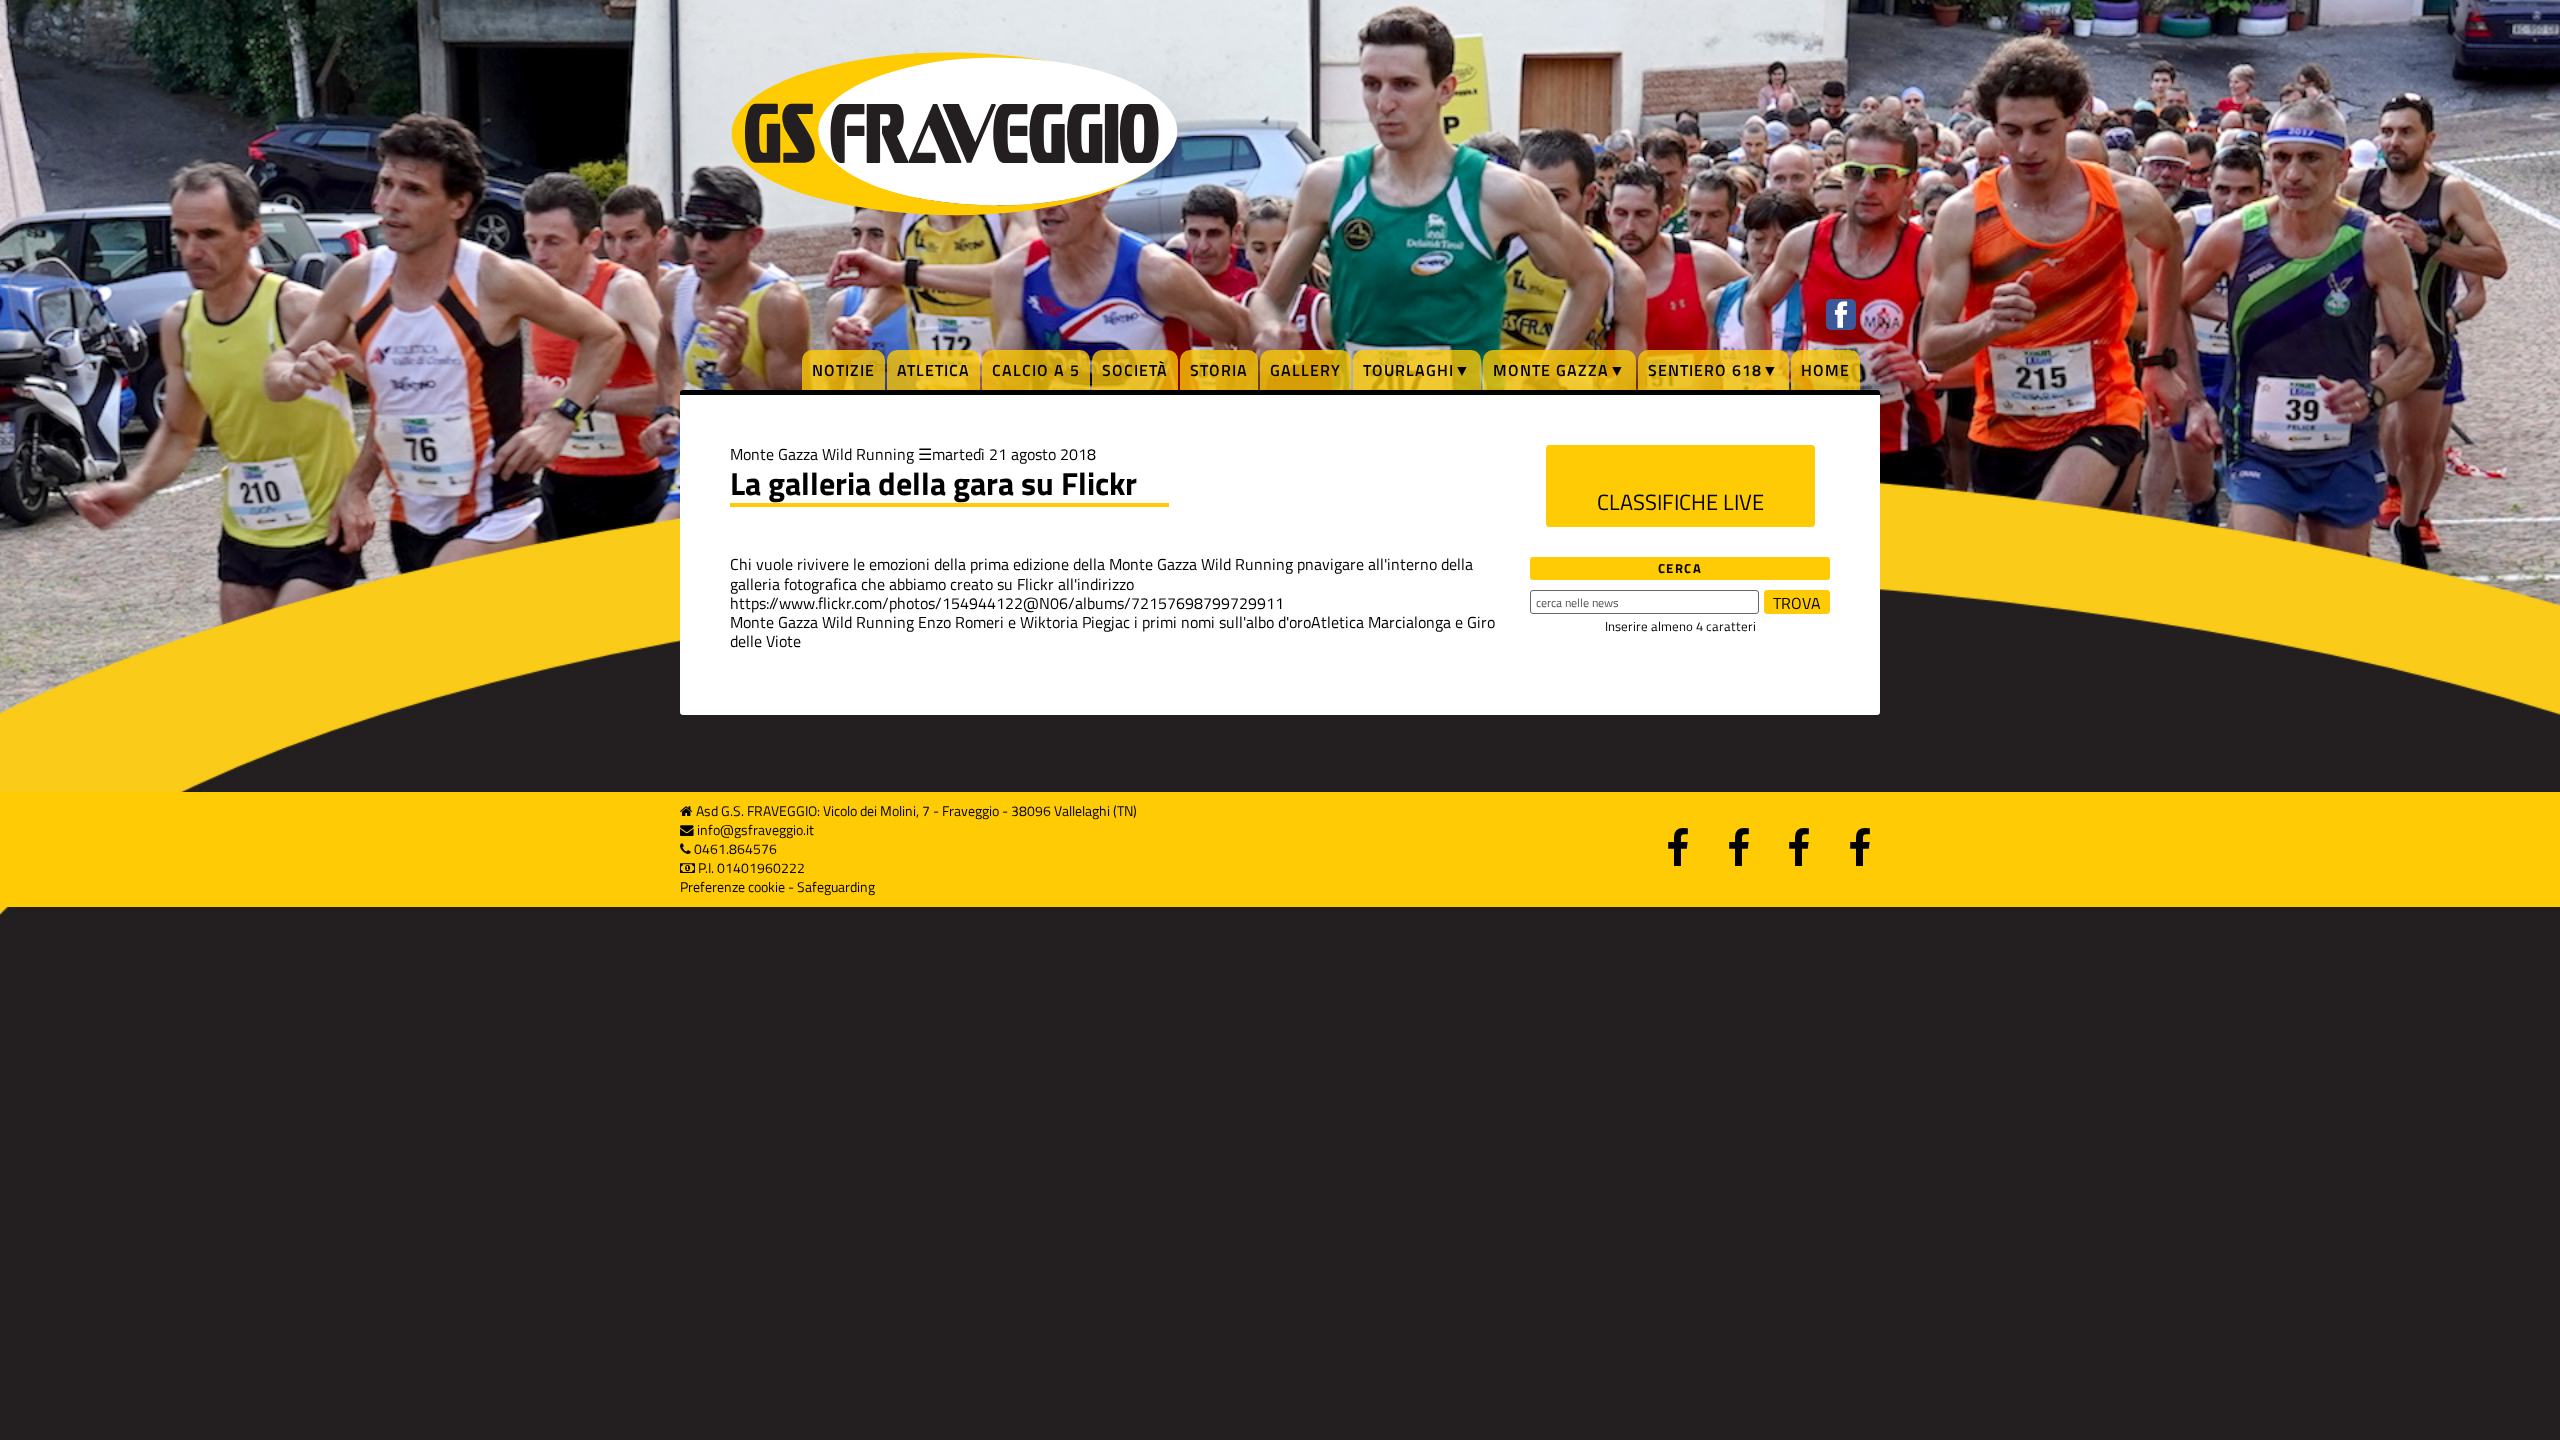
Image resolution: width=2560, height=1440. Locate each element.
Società (1135, 370)
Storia (1219, 370)
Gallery (1305, 370)
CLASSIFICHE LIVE (1680, 502)
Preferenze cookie (732, 887)
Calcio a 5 (1036, 370)
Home (1825, 370)
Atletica (933, 370)
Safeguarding (836, 887)
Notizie (843, 370)
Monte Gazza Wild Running (822, 454)
